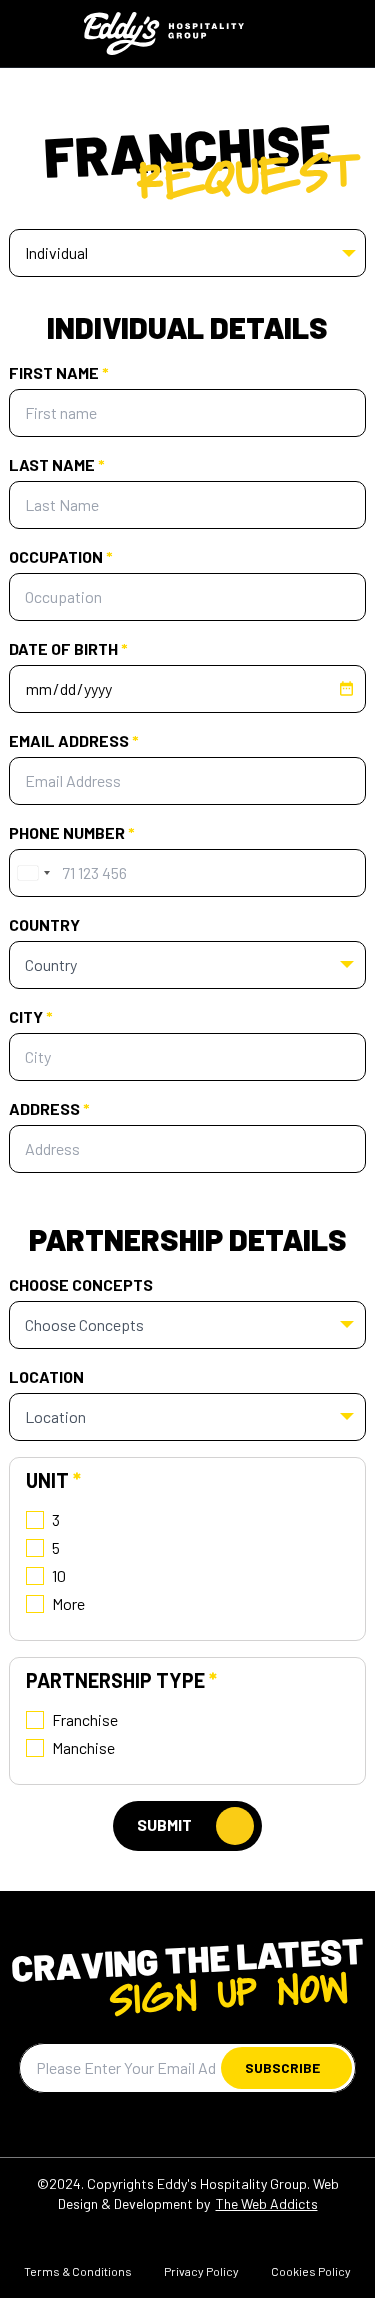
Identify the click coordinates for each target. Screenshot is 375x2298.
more (68, 1603)
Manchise (83, 1747)
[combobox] (33, 873)
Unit (53, 1480)
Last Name (57, 464)
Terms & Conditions (78, 2271)
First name (59, 372)
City (31, 1016)
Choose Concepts (81, 1284)
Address (49, 1108)
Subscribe (282, 2067)
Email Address (74, 740)
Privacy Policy (201, 2271)
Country (44, 924)
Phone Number (72, 832)
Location (46, 1376)
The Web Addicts (267, 2203)
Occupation (61, 556)
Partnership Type (121, 1680)
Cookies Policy (311, 2271)
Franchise (85, 1719)
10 (59, 1575)
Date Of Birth (68, 648)
